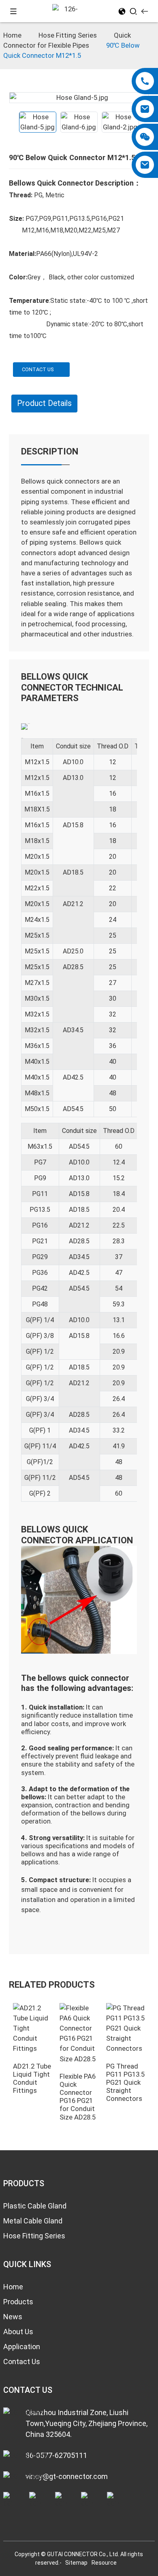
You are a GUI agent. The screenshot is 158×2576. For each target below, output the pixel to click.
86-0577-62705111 (56, 2455)
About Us (18, 2332)
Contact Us (22, 2362)
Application (22, 2347)
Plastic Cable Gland (35, 2206)
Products (18, 2302)
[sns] (9, 2500)
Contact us (38, 369)
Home (12, 35)
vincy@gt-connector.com (67, 2476)
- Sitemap (74, 2563)
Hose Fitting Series (68, 35)
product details (44, 403)
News (13, 2317)
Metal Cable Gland (33, 2221)
